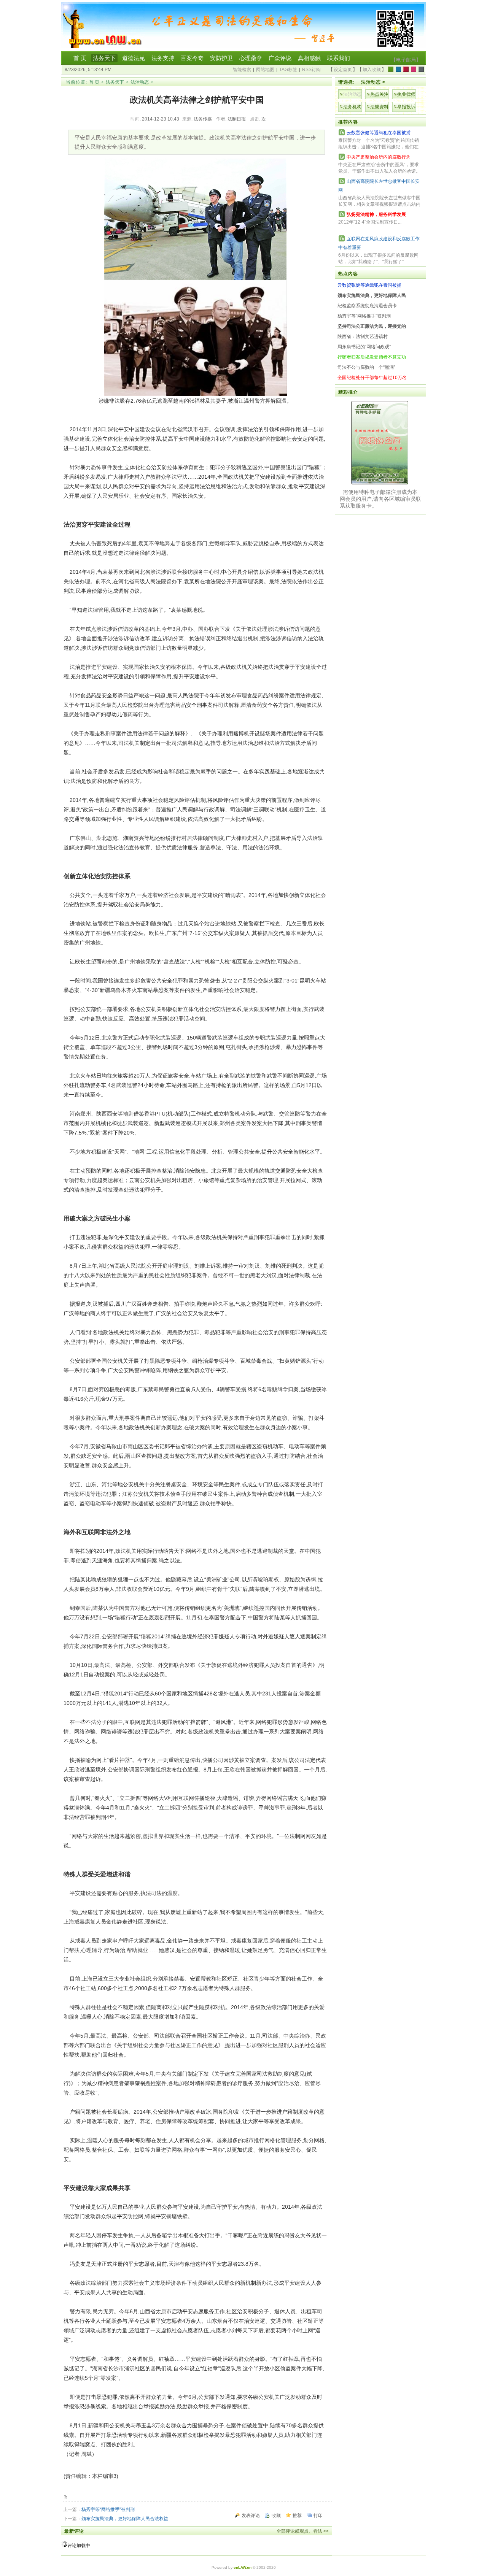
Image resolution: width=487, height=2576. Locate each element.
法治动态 (140, 82)
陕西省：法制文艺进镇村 (363, 336)
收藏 (276, 2516)
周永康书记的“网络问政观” (364, 347)
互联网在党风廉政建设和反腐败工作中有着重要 (379, 243)
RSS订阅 (311, 70)
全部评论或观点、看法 (299, 2531)
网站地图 (265, 70)
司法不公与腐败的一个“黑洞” (366, 367)
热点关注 (379, 94)
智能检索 (242, 70)
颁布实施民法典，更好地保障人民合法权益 (125, 2519)
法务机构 (352, 107)
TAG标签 (288, 70)
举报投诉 (406, 107)
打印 (318, 2516)
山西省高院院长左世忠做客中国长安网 (379, 186)
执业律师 (406, 94)
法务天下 (115, 82)
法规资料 (379, 107)
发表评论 (251, 2516)
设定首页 (343, 70)
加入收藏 (372, 70)
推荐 (297, 2516)
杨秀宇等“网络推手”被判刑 (108, 2509)
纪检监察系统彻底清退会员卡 (367, 306)
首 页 (94, 82)
